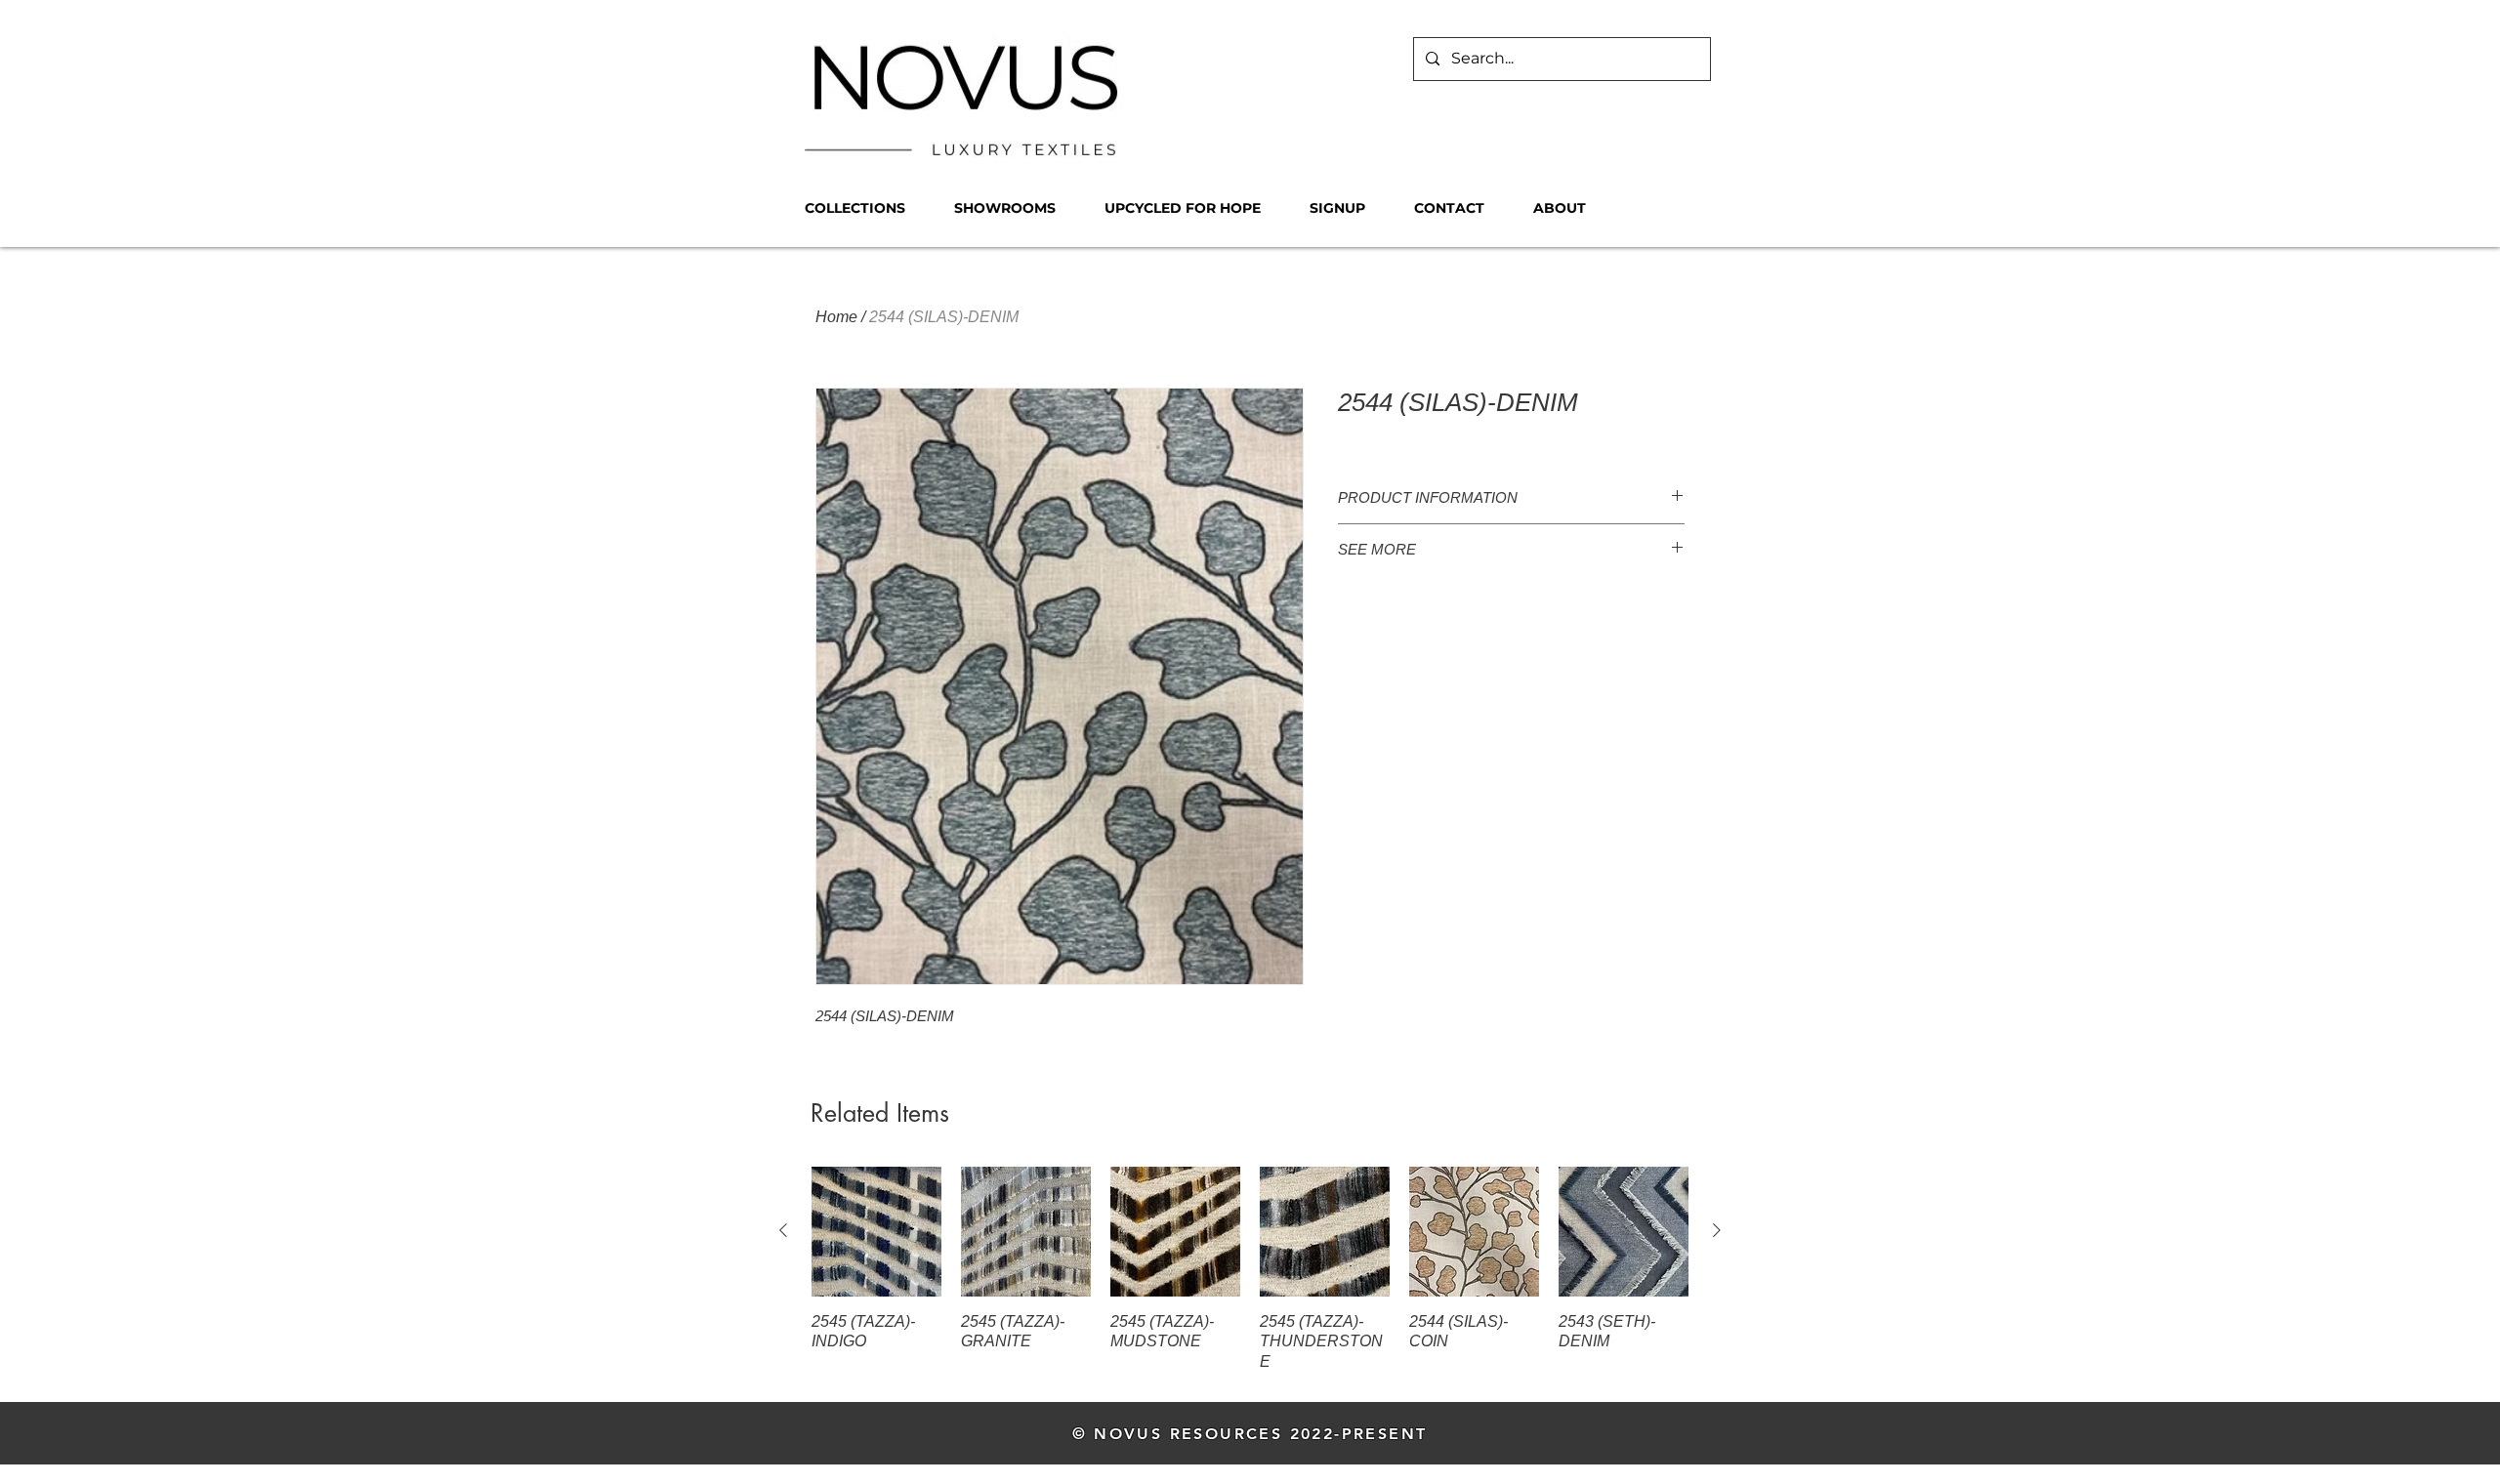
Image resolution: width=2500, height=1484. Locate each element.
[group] (1250, 1270)
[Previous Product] (783, 1230)
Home (836, 317)
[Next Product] (1717, 1230)
